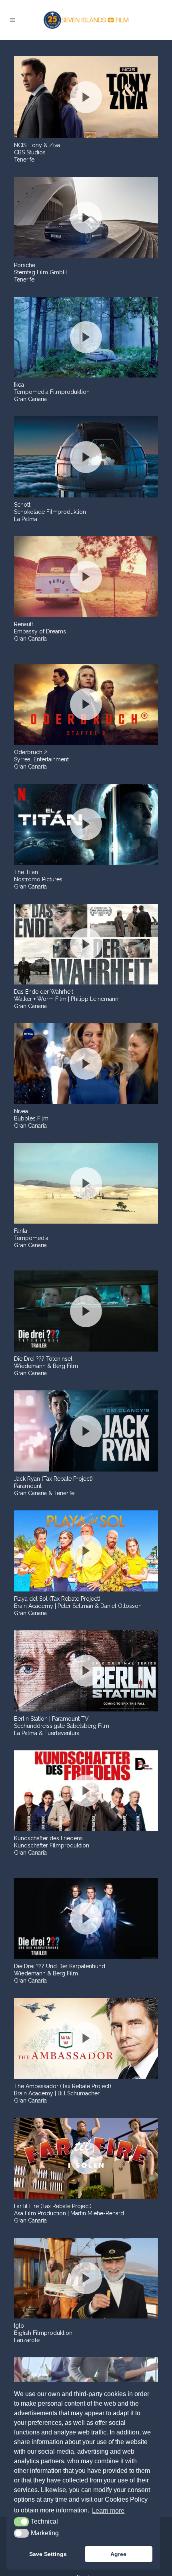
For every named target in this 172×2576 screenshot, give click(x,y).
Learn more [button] (108, 2511)
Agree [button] (118, 2554)
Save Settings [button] (48, 2554)
